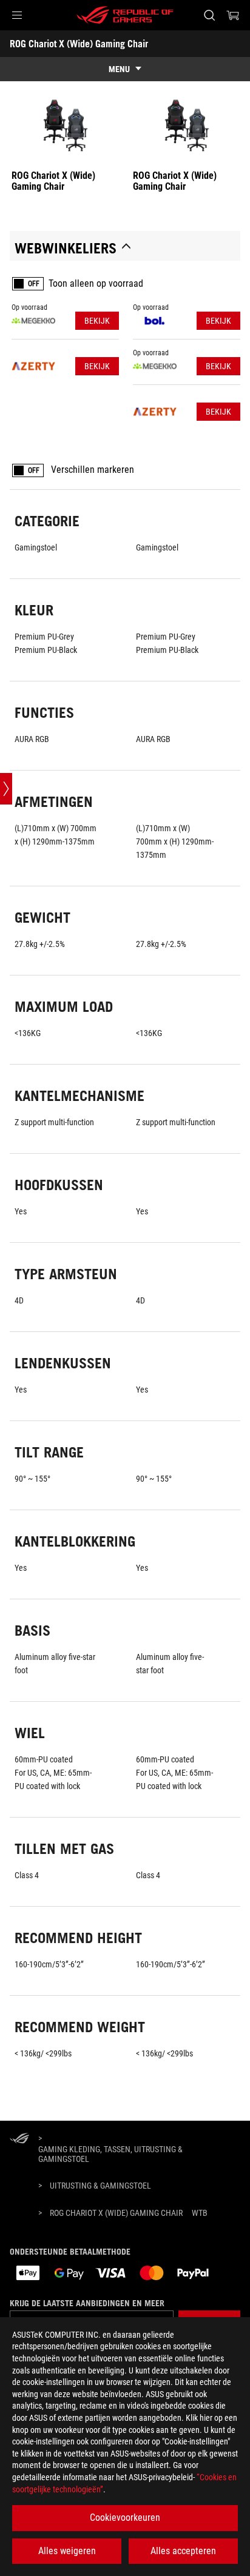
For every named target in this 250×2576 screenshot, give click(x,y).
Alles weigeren (67, 2551)
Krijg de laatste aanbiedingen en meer (87, 2303)
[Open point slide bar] (6, 789)
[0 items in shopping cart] (233, 15)
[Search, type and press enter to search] (209, 15)
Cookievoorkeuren (125, 2517)
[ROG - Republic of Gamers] (125, 15)
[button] (17, 15)
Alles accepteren (183, 2551)
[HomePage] (19, 2139)
